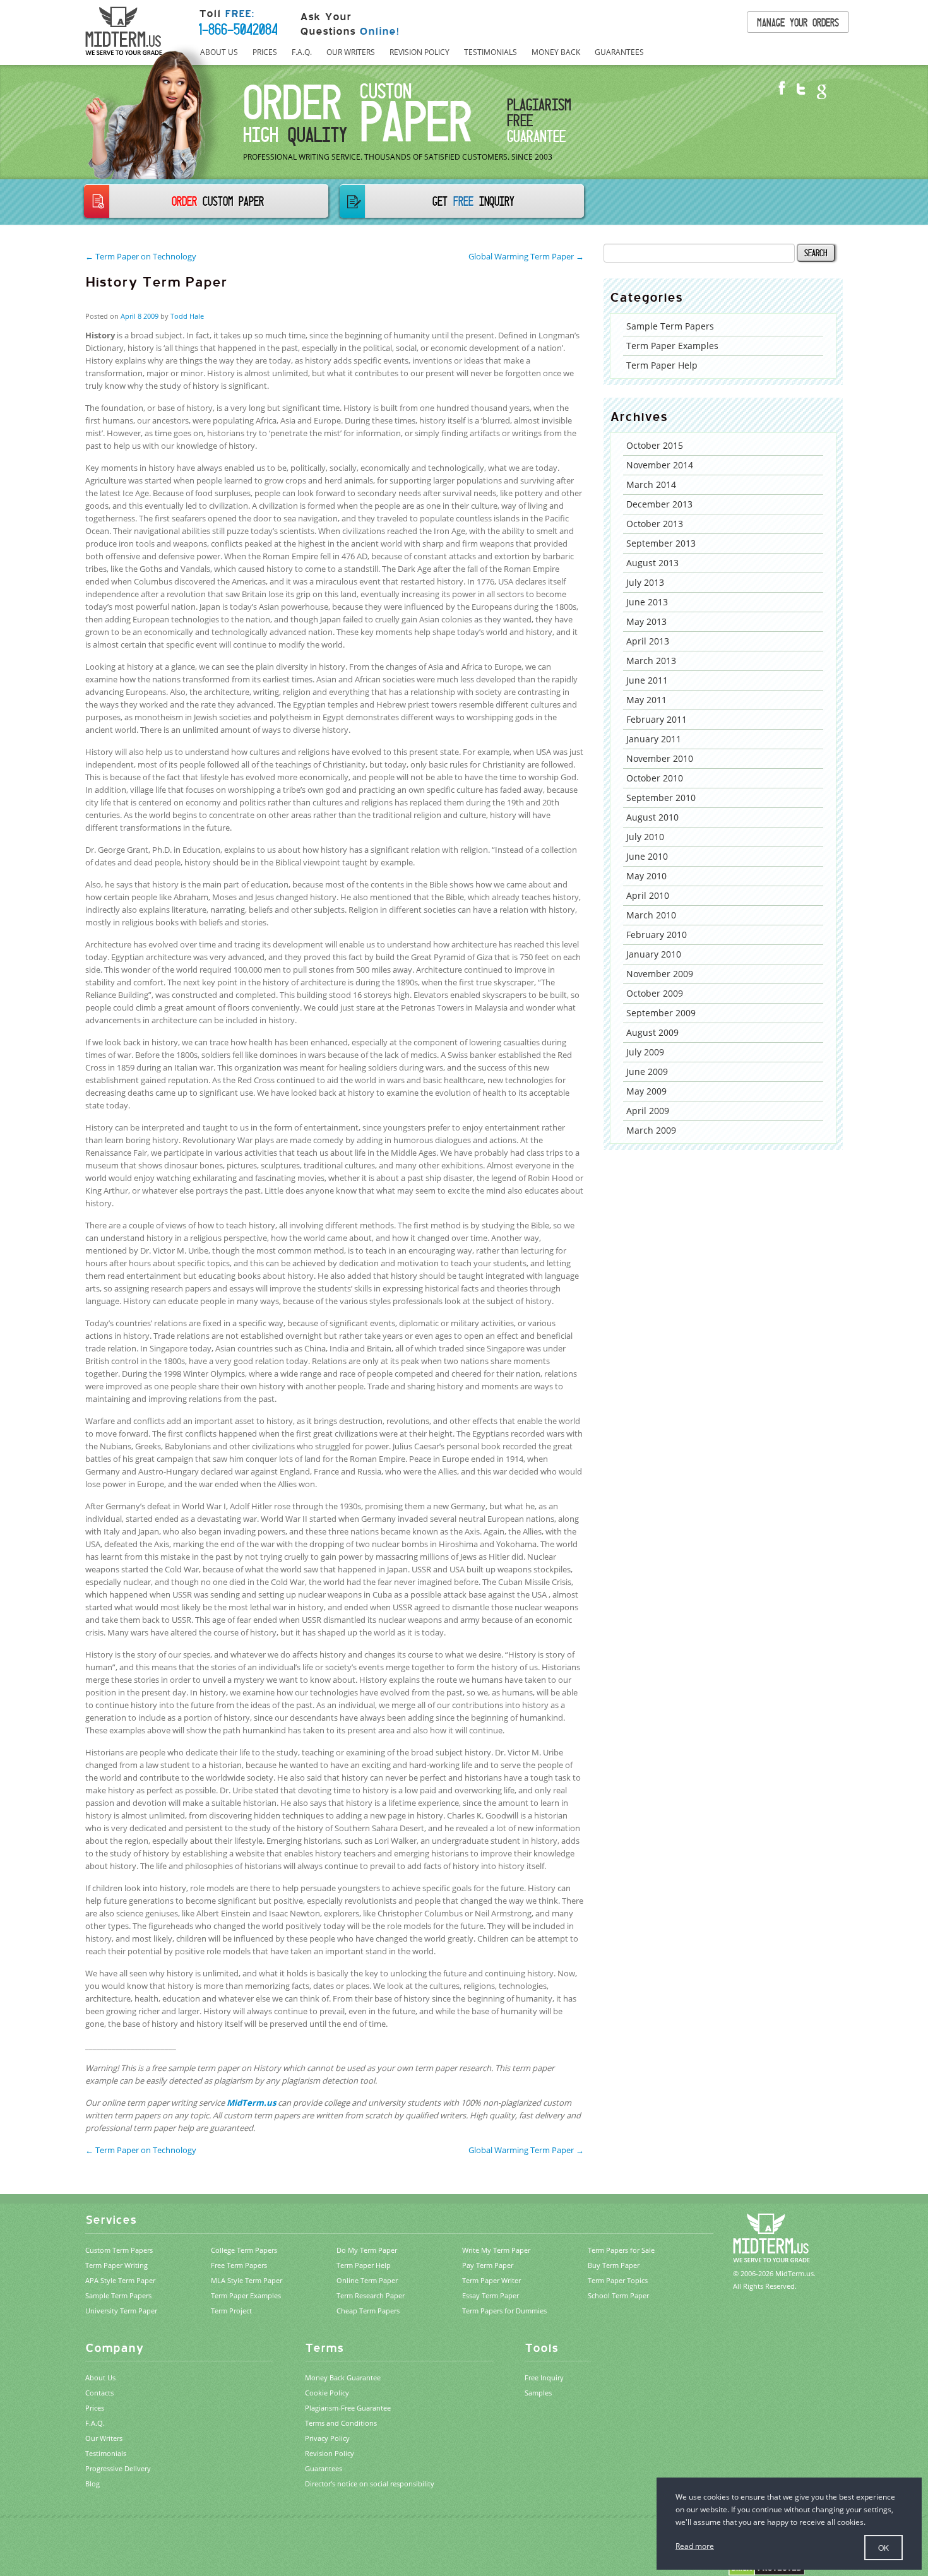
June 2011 (647, 680)
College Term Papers (244, 2250)
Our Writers (351, 52)
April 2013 (648, 641)
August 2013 (652, 563)
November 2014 (660, 465)
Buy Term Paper (614, 2265)
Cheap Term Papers (368, 2311)
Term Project (231, 2311)
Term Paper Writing (116, 2265)
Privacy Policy (327, 2438)
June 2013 (647, 602)
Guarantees (619, 52)
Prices (265, 52)
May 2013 (646, 621)
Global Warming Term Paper (526, 2150)
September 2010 (661, 798)
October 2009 (655, 993)
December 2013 (659, 504)
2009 (151, 316)
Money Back (556, 52)
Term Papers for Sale (621, 2250)
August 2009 (652, 1032)
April (128, 316)
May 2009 (646, 1091)
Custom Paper (218, 201)
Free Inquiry (544, 2377)
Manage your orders (798, 22)
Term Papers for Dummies (504, 2311)
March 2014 (651, 484)
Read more (695, 2546)
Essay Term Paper (491, 2295)
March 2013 (651, 661)
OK (883, 2547)
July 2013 (645, 582)
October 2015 (655, 445)
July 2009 (645, 1052)
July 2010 (645, 837)
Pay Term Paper (488, 2265)
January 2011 (654, 739)
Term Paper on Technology (141, 2150)
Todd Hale (187, 316)
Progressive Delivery (118, 2468)
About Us (219, 52)
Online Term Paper (367, 2280)
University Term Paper (121, 2311)
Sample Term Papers (670, 326)
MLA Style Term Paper (247, 2280)
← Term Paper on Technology (141, 256)
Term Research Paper (371, 2295)
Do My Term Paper (367, 2250)
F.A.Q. (302, 52)
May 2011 (646, 700)
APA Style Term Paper (120, 2280)
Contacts (99, 2393)
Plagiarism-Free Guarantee (348, 2408)
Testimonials (491, 52)
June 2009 (647, 1071)
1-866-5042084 (238, 29)
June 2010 (647, 856)
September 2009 (661, 1013)
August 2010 (652, 817)
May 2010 (646, 876)
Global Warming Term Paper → (526, 256)
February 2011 (657, 719)
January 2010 (654, 954)
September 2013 (661, 543)
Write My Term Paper (496, 2250)
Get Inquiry (473, 201)
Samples (538, 2393)
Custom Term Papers (119, 2250)
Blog (92, 2484)
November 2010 (660, 758)
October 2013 (655, 524)
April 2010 (648, 895)
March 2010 (651, 915)
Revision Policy (419, 52)
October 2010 (655, 778)
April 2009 (648, 1111)
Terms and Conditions (341, 2423)
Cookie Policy (327, 2393)
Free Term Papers (239, 2265)
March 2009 (651, 1130)
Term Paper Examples (672, 346)
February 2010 (657, 935)
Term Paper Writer (491, 2280)
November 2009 (660, 974)
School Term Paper (618, 2295)
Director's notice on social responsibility (370, 2484)
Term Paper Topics (618, 2280)
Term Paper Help (662, 365)
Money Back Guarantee (343, 2377)
